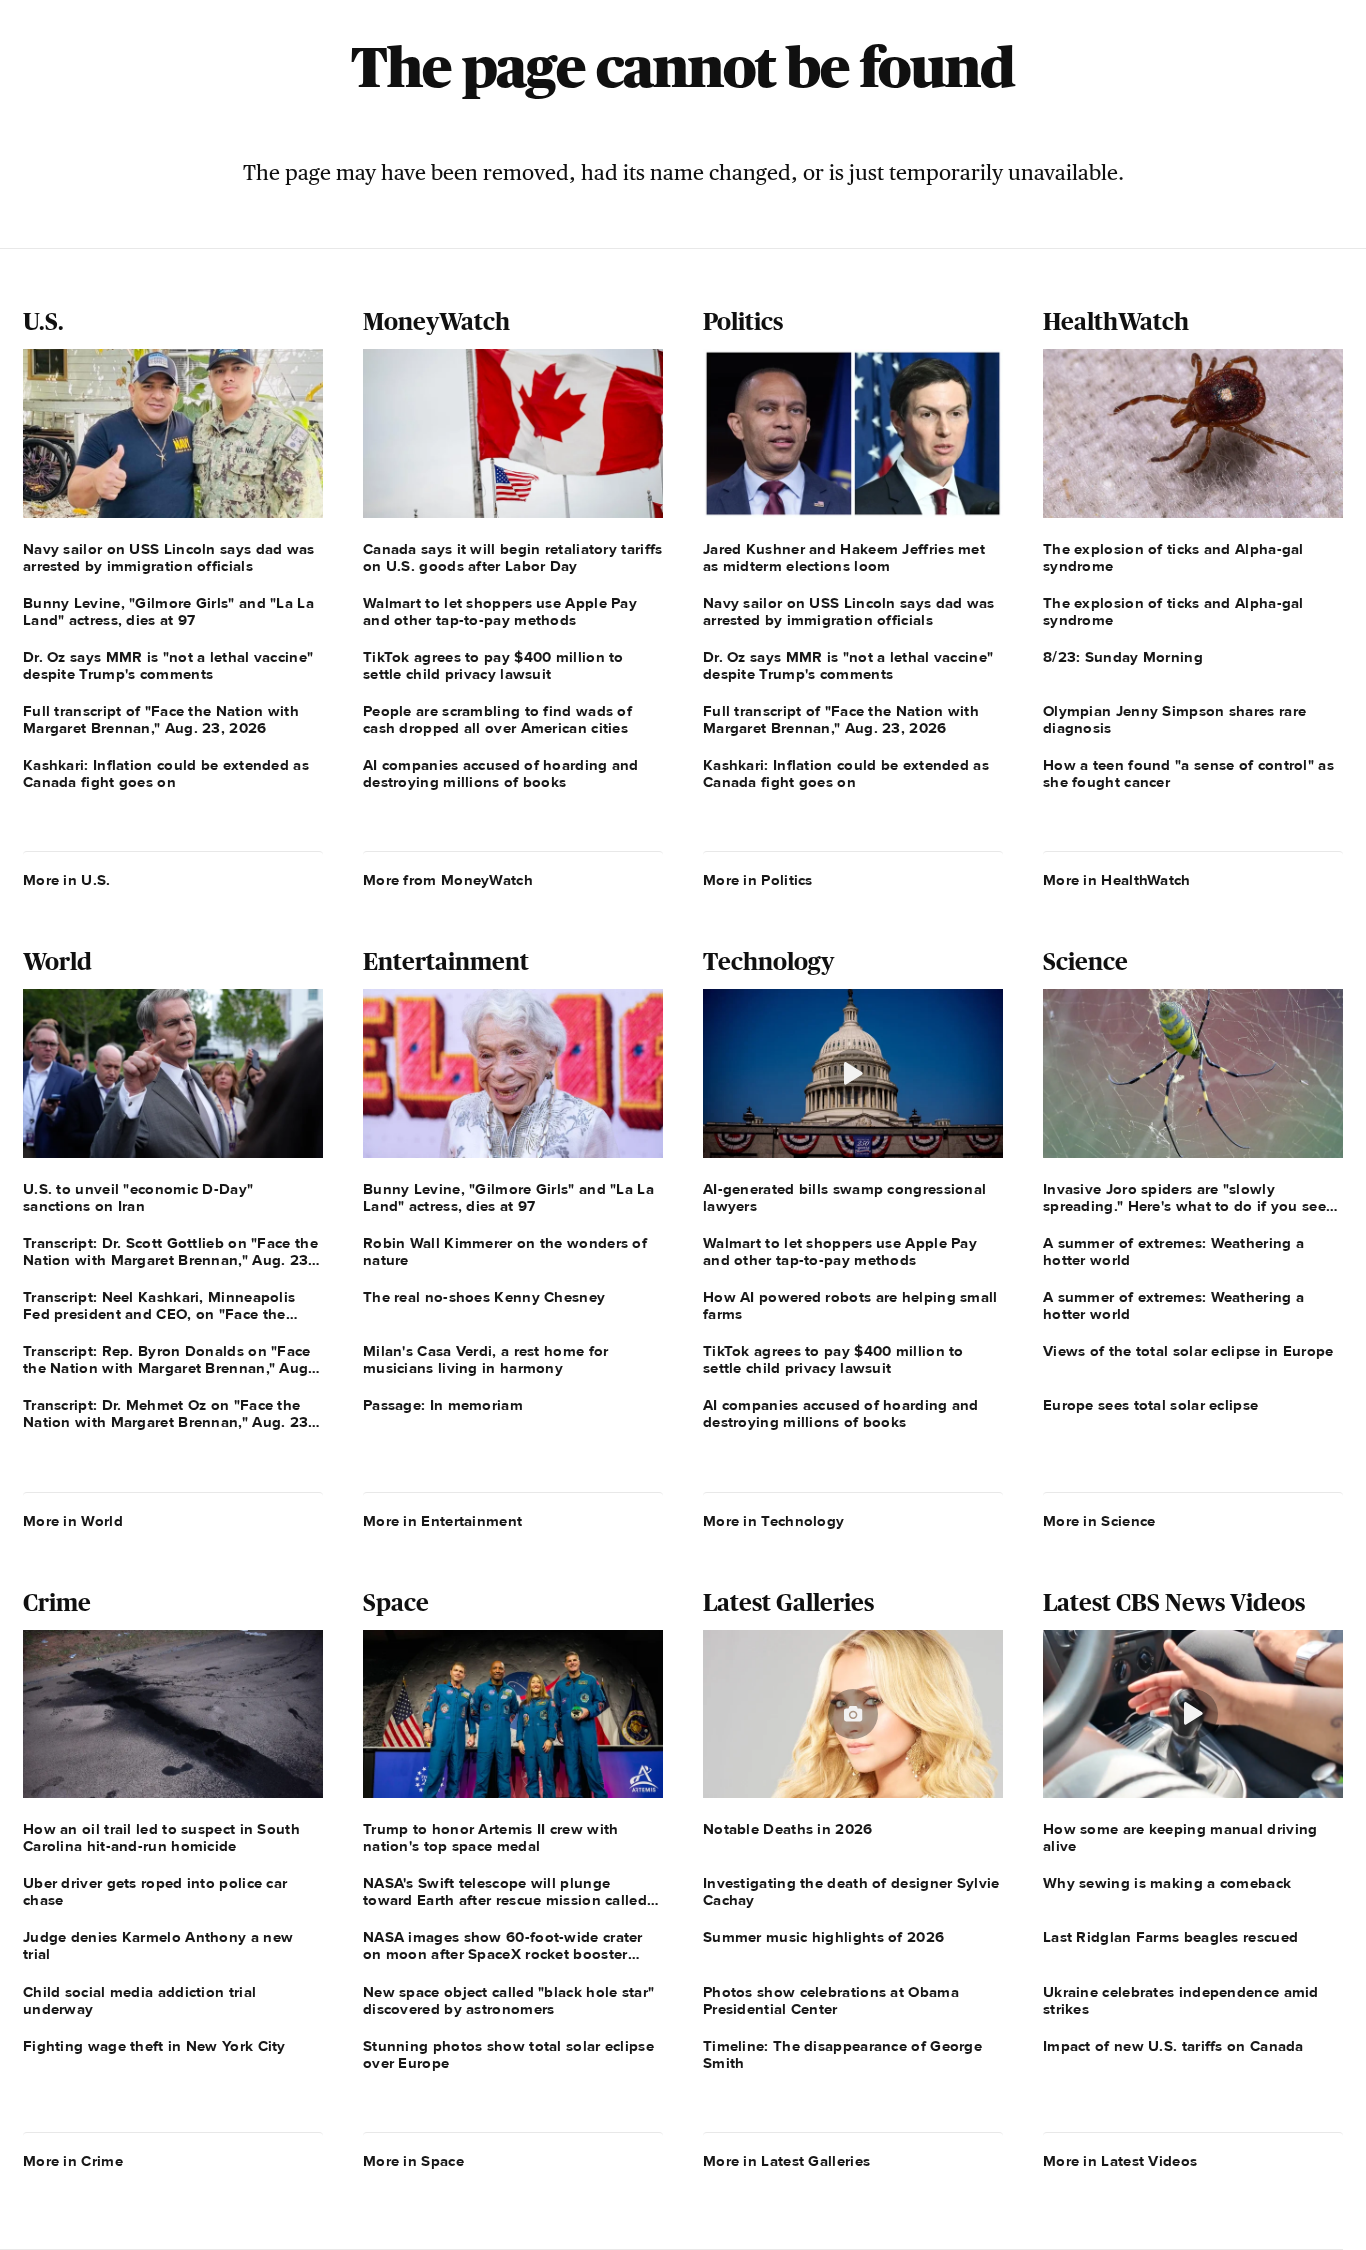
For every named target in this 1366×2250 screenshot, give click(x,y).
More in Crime (73, 2161)
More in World (73, 1521)
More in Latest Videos (1120, 2161)
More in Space (413, 2161)
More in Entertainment (442, 1521)
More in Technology (773, 1521)
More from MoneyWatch (448, 880)
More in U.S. (67, 880)
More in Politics (758, 880)
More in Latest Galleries (786, 2161)
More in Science (1099, 1521)
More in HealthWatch (1117, 880)
